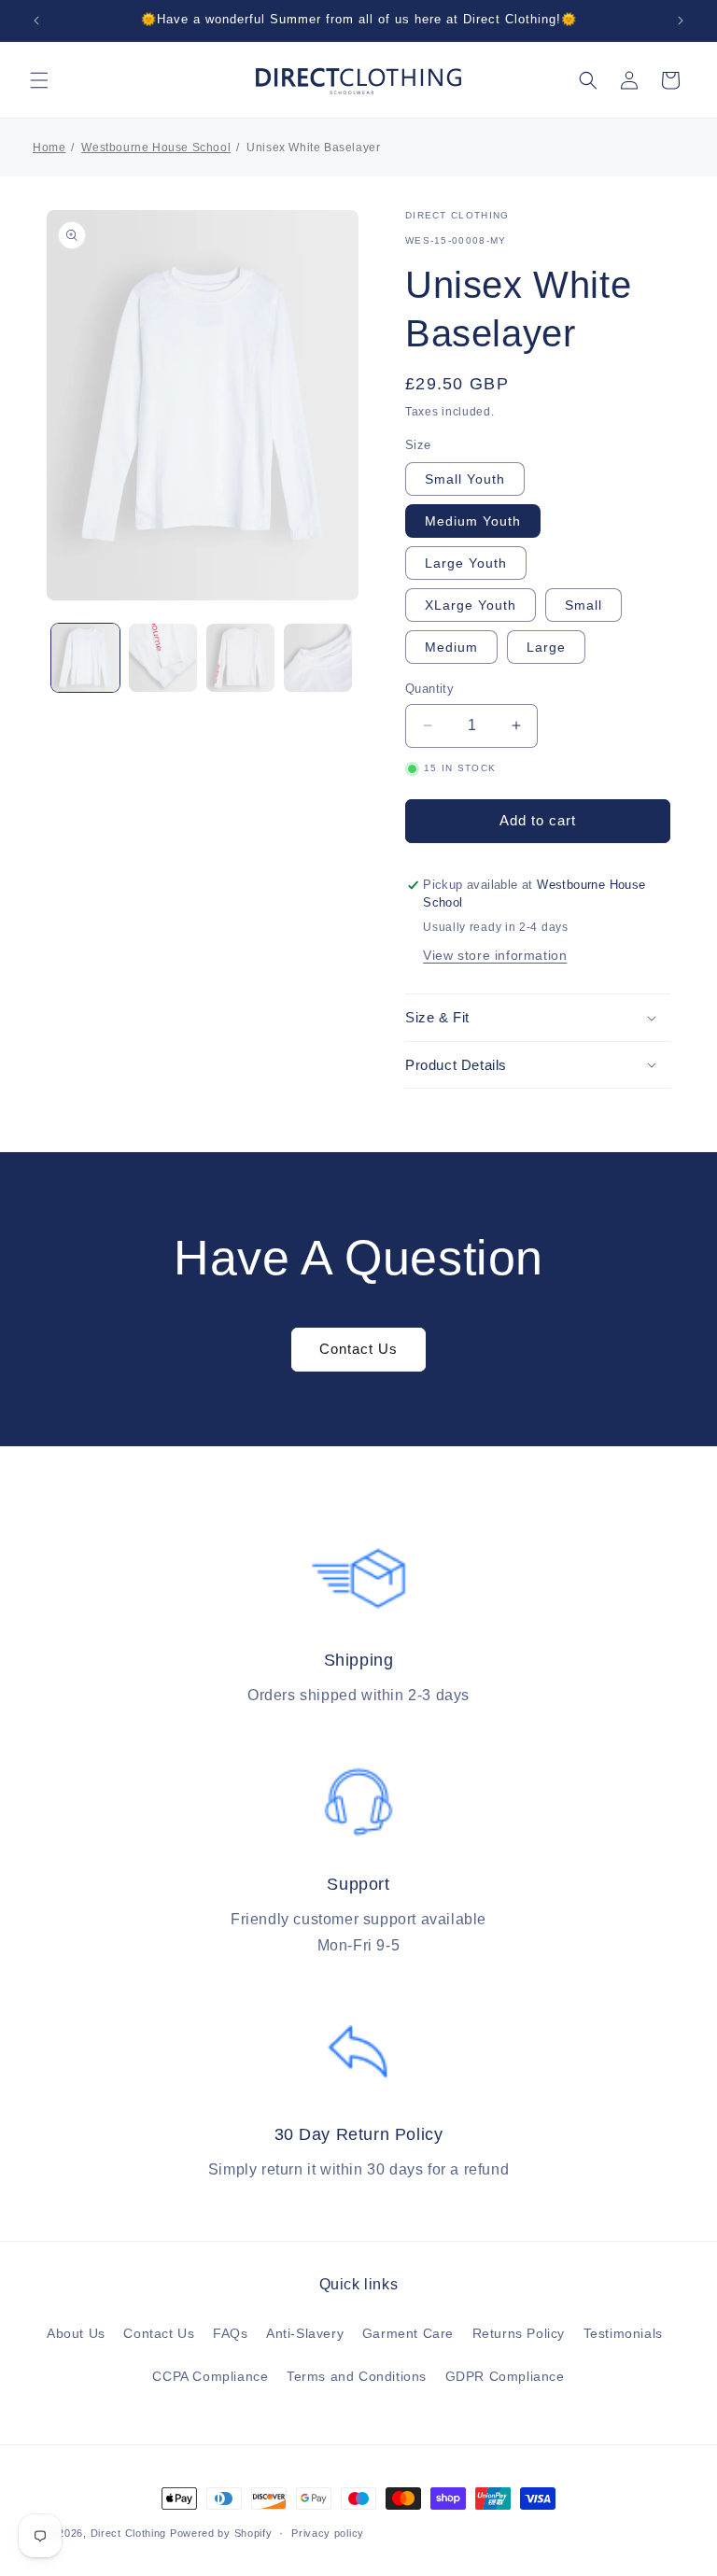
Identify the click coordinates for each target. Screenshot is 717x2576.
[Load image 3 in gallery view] (240, 658)
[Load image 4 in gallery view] (318, 658)
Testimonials (623, 2333)
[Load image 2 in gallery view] (163, 658)
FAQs (230, 2333)
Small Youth (465, 479)
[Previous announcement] (36, 21)
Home (49, 148)
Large (546, 647)
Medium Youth (473, 521)
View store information (495, 955)
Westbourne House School (156, 148)
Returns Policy (519, 2333)
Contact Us (358, 1349)
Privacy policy (328, 2533)
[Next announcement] (681, 21)
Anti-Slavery (305, 2333)
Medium (451, 647)
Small (583, 605)
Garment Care (408, 2333)
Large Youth (466, 563)
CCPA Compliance (210, 2376)
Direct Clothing (129, 2533)
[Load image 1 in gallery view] (85, 658)
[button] (39, 80)
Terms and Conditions (357, 2376)
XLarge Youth (471, 605)
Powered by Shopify (221, 2533)
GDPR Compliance (505, 2376)
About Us (76, 2333)
